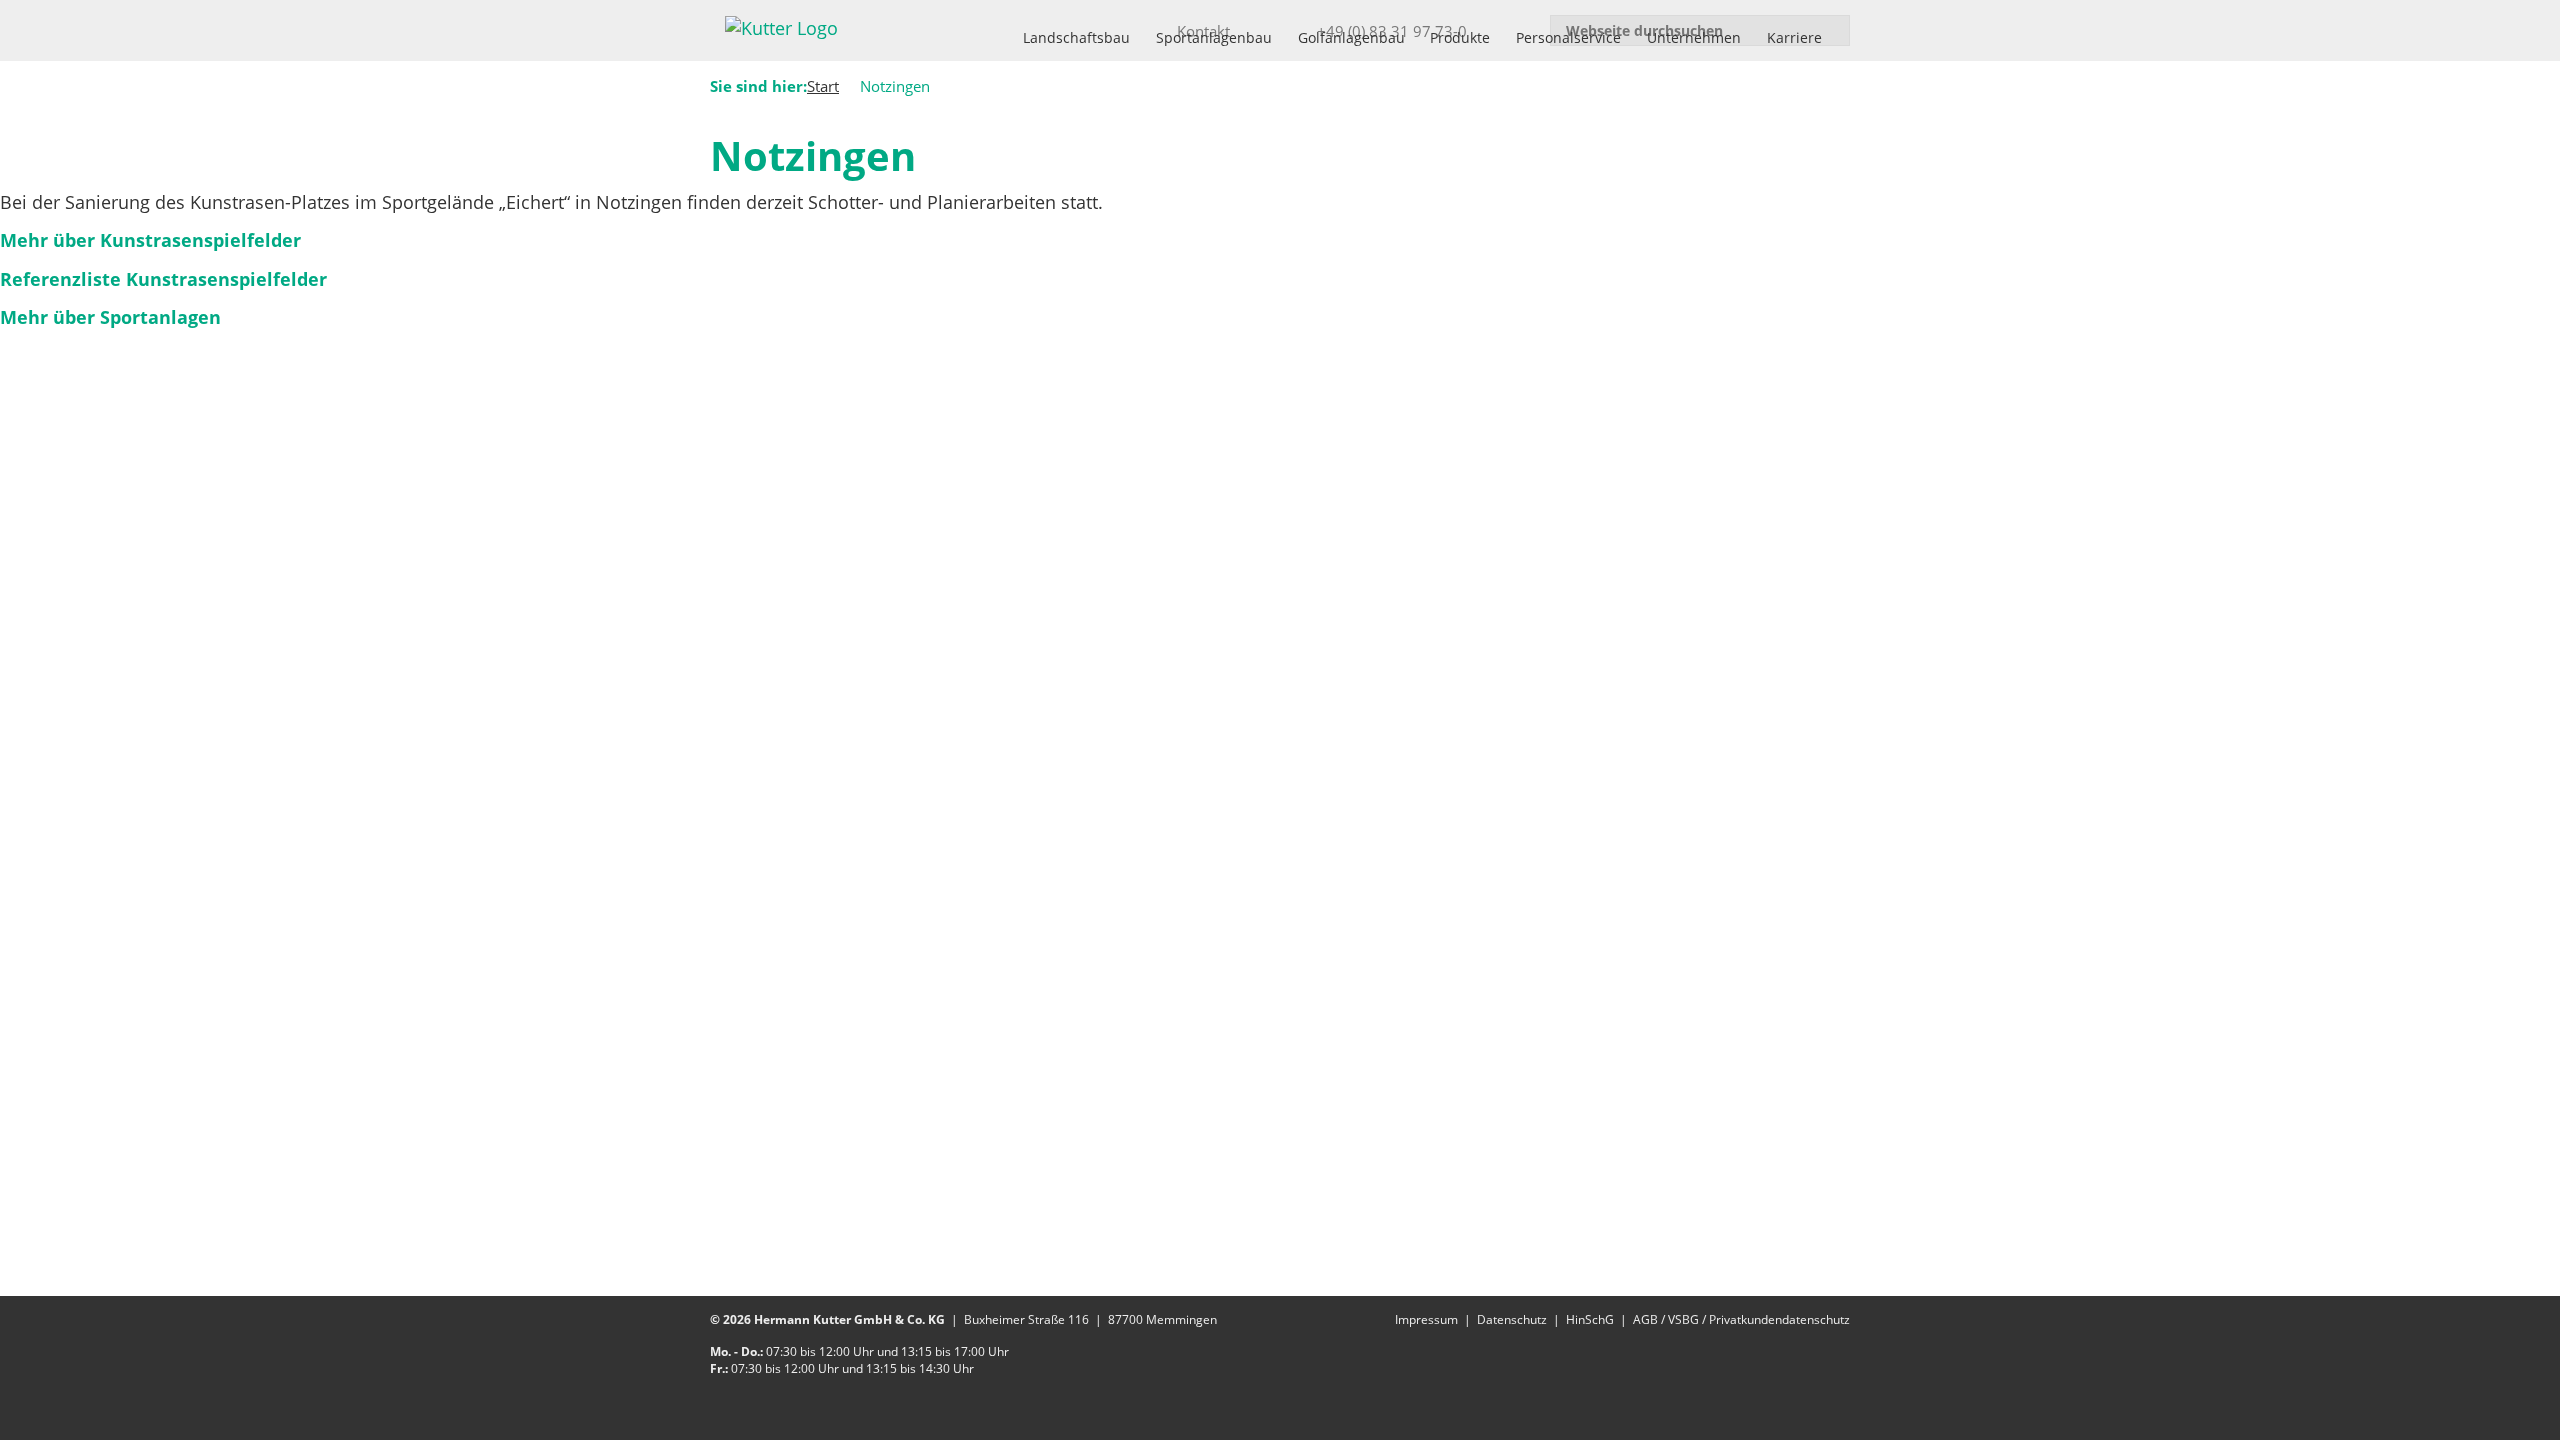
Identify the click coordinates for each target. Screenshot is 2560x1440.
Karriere (1794, 37)
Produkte (1460, 37)
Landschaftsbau (1076, 37)
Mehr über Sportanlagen (110, 317)
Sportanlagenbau (1214, 37)
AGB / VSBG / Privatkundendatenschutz (1741, 1319)
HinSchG (1590, 1319)
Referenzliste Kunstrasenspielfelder (163, 279)
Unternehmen (1694, 37)
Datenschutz (1512, 1319)
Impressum (1426, 1319)
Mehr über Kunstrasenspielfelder (150, 240)
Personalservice (1568, 37)
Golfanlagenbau (1351, 37)
